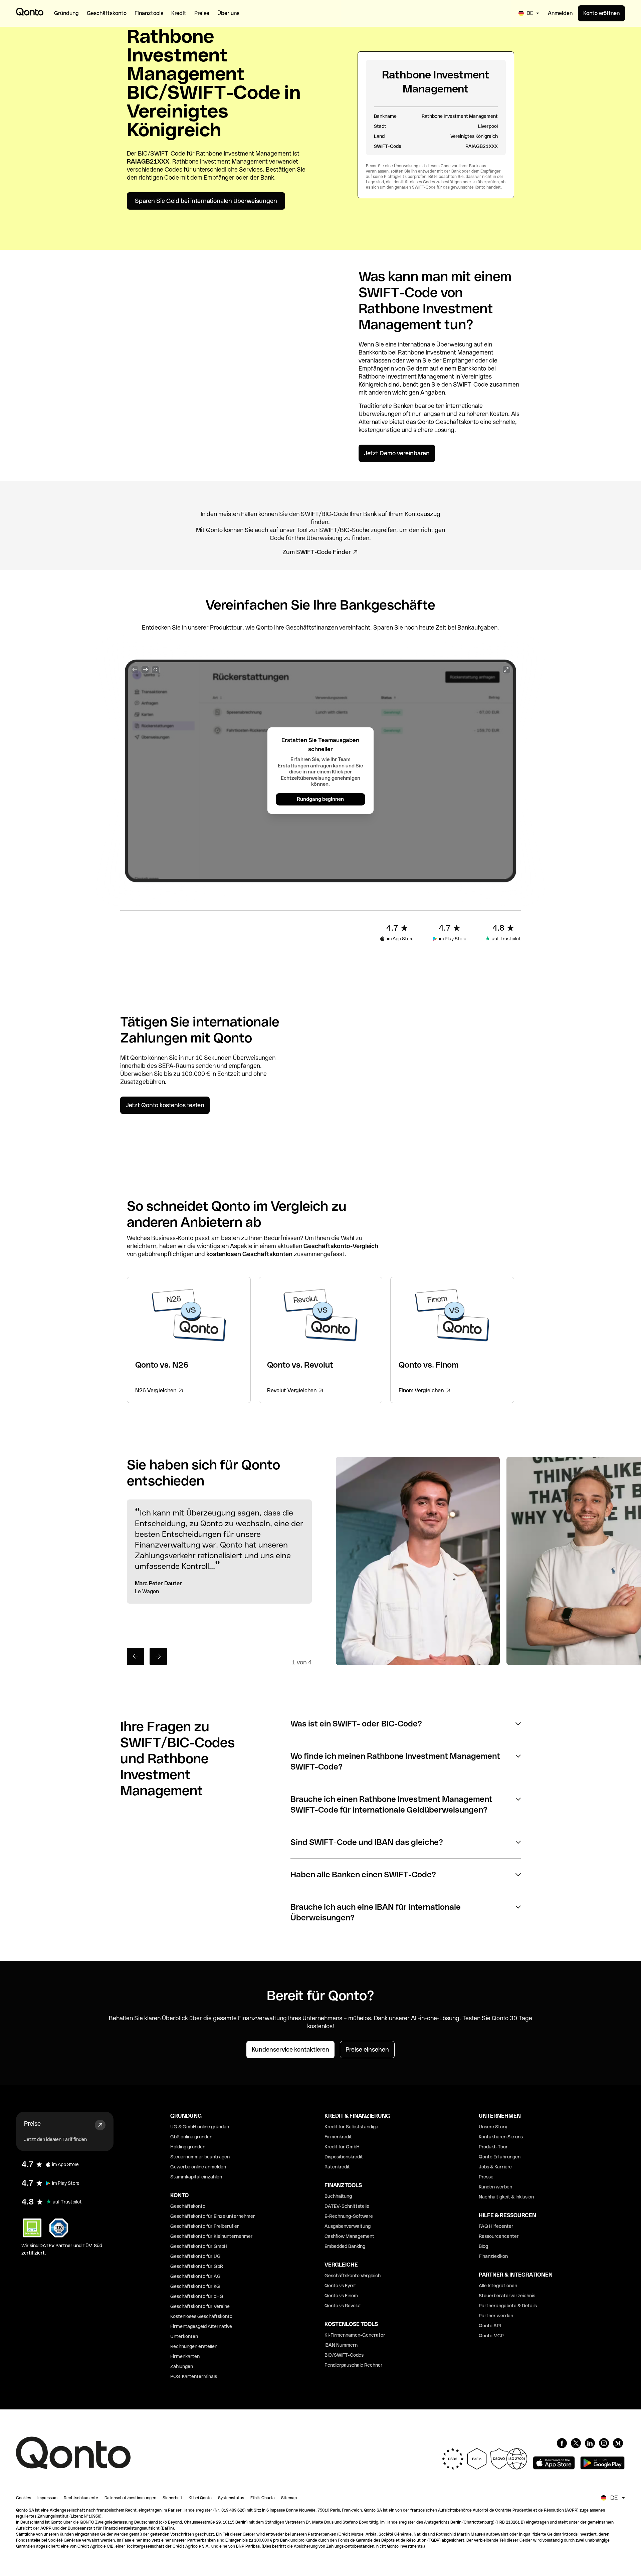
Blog (483, 2246)
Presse (486, 2177)
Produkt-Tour (493, 2147)
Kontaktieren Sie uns (501, 2137)
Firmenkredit (338, 2137)
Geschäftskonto (457, 422)
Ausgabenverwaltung (348, 2226)
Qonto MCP (491, 2336)
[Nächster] (158, 1656)
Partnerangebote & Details (508, 2306)
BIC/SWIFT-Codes (344, 2355)
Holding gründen (188, 2147)
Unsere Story (493, 2127)
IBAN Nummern (341, 2345)
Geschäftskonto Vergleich (353, 2276)
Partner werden (496, 2316)
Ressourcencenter (499, 2236)
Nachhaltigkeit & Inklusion (506, 2197)
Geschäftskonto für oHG (197, 2296)
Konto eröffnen (601, 13)
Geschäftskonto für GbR (197, 2266)
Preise (32, 2124)
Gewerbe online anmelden (198, 2167)
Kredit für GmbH (342, 2147)
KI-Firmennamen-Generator (355, 2335)
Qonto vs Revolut (343, 2306)
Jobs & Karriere (495, 2167)
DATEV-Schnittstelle (347, 2206)
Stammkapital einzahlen (196, 2177)
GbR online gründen (191, 2137)
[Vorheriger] (136, 1656)
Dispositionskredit (344, 2157)
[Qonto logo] (30, 12)
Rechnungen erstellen (194, 2346)
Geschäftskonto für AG (195, 2276)
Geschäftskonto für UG (195, 2256)
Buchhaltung (338, 2196)
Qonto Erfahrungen (500, 2157)
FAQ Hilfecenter (496, 2226)
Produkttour (226, 627)
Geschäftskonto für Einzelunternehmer (213, 2216)
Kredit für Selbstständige (351, 2127)
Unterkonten (184, 2336)
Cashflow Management (349, 2236)
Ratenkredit (337, 2167)
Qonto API (490, 2326)
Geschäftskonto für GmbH (199, 2246)
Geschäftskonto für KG (195, 2286)
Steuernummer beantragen (200, 2157)
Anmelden (560, 13)
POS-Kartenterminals (194, 2376)
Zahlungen (182, 2366)
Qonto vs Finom (341, 2296)
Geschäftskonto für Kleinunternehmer (211, 2236)
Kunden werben (495, 2187)
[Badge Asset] (562, 2443)
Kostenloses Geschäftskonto (201, 2316)
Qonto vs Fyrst (340, 2286)
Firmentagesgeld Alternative (201, 2326)
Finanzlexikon (493, 2256)
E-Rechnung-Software (349, 2216)
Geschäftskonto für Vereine (200, 2306)
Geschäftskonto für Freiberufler (205, 2226)
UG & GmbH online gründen (200, 2127)
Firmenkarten (185, 2356)
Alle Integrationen (498, 2286)
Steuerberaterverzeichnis (507, 2296)
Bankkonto (373, 352)
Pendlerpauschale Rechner (354, 2365)
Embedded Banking (345, 2246)
